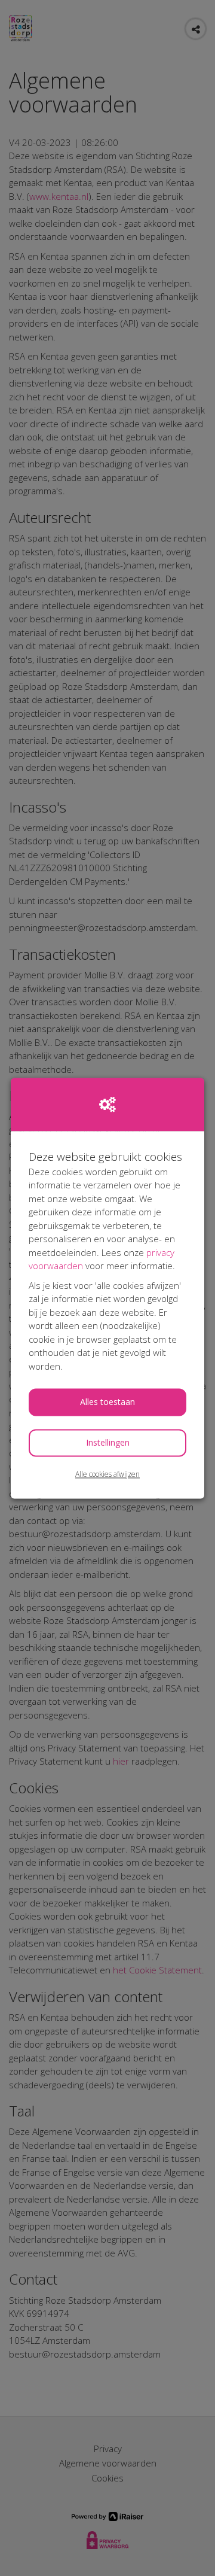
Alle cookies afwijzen (107, 1475)
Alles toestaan (107, 1402)
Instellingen (108, 1443)
